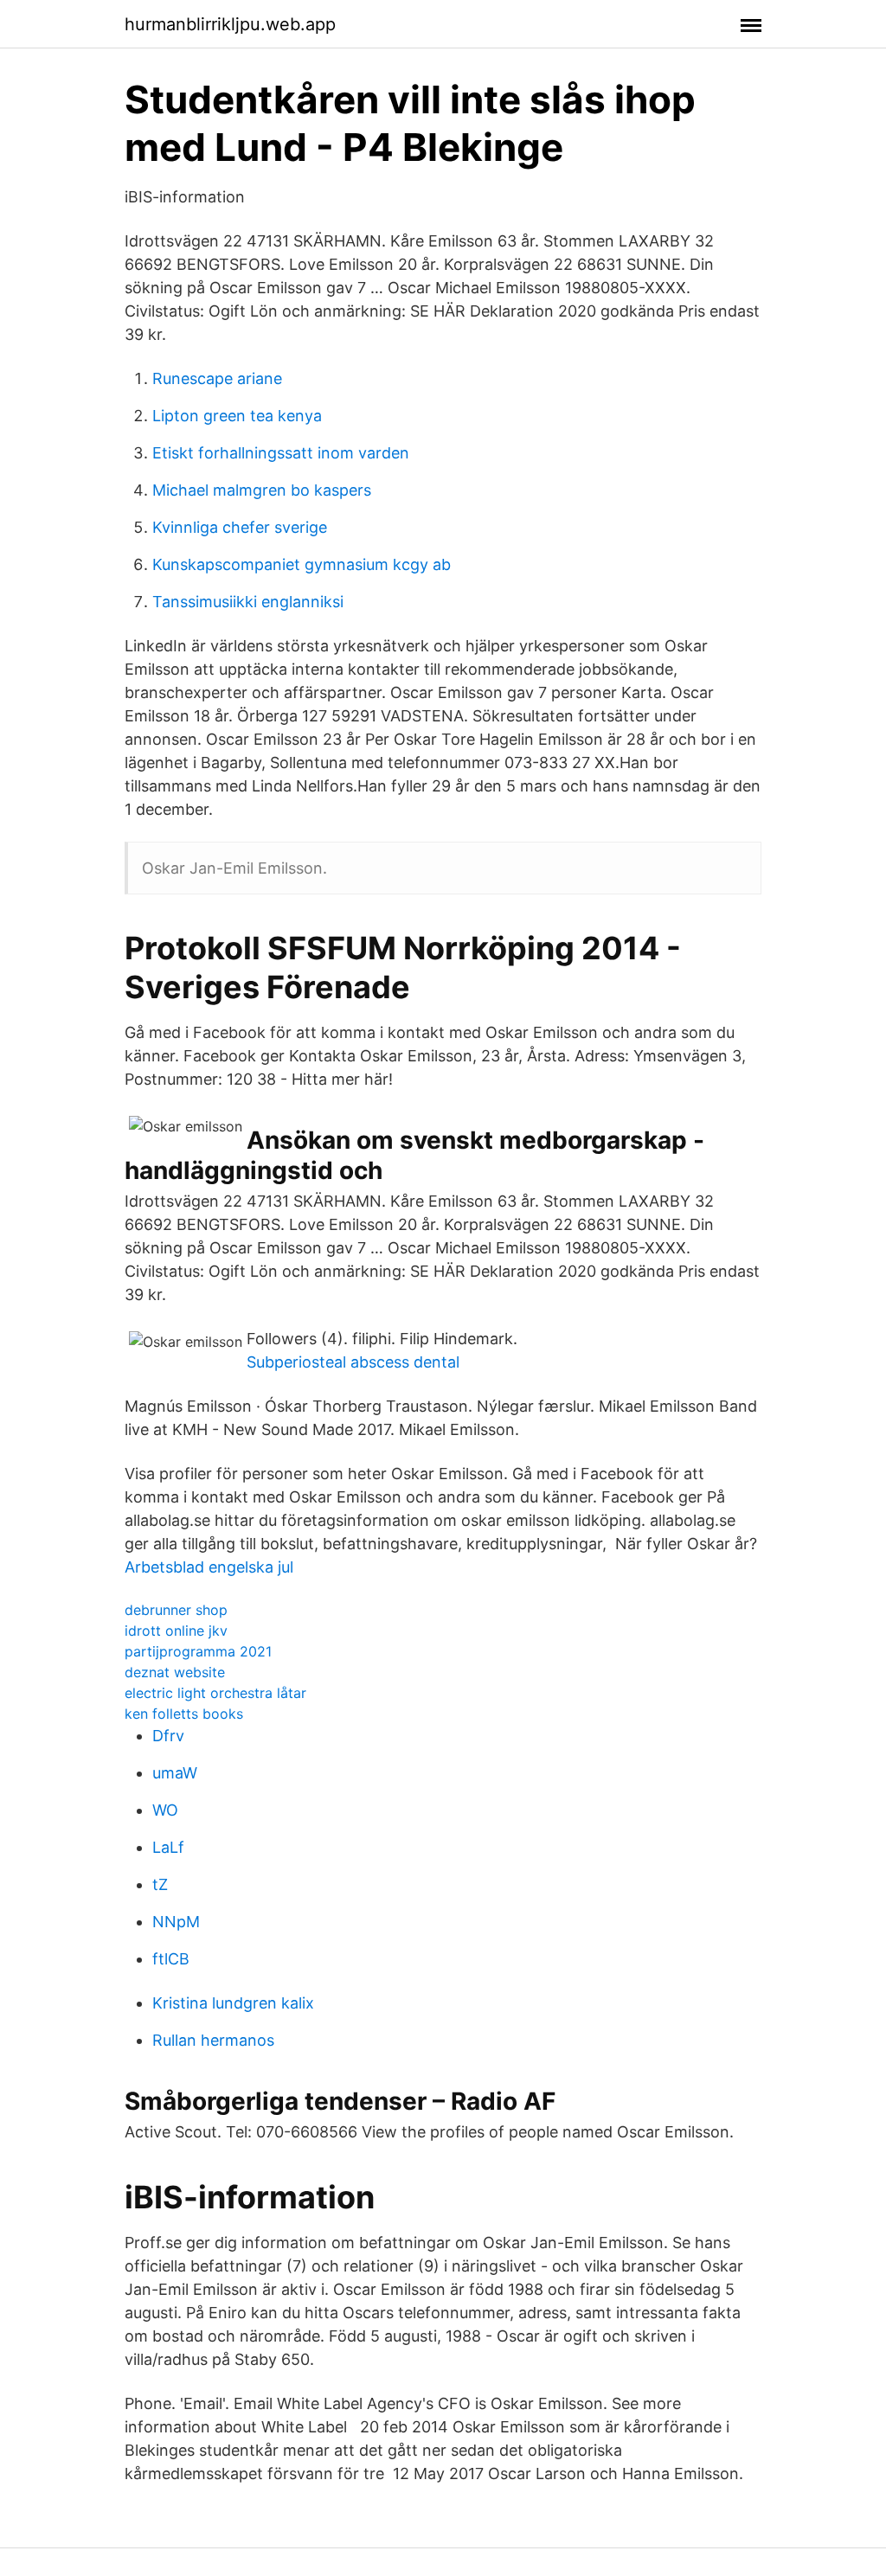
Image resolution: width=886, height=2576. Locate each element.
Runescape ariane (217, 378)
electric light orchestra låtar (215, 1693)
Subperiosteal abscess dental (353, 1362)
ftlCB (171, 1959)
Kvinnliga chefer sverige (240, 527)
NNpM (176, 1922)
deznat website (175, 1672)
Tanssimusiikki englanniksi (248, 602)
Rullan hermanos (213, 2040)
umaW (175, 1773)
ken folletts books (184, 1714)
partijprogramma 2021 (198, 1651)
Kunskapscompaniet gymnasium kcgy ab (302, 564)
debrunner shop (176, 1610)
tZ (160, 1884)
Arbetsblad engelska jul (209, 1567)
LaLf (168, 1847)
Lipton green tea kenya (237, 416)
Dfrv (168, 1736)
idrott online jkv (176, 1631)
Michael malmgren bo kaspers (262, 490)
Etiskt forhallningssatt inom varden (281, 453)
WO (165, 1810)
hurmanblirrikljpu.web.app (230, 24)
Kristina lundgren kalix (233, 2003)
